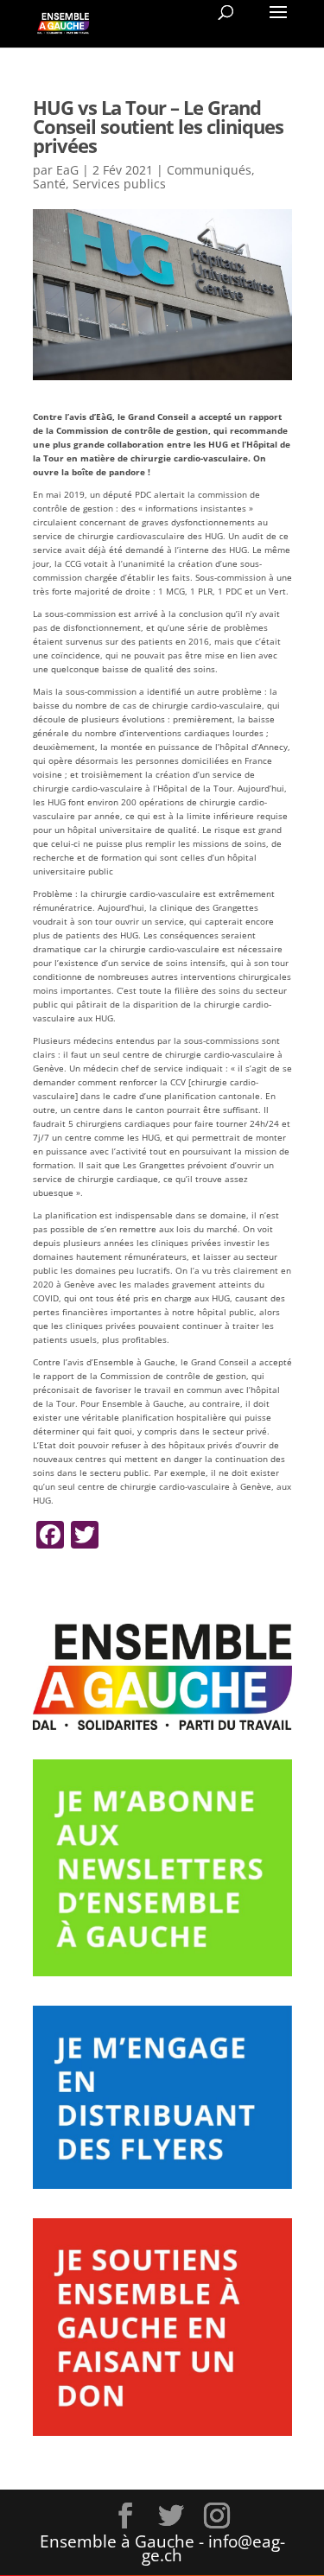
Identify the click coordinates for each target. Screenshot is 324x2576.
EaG (67, 170)
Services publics (119, 184)
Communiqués (209, 170)
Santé (49, 184)
